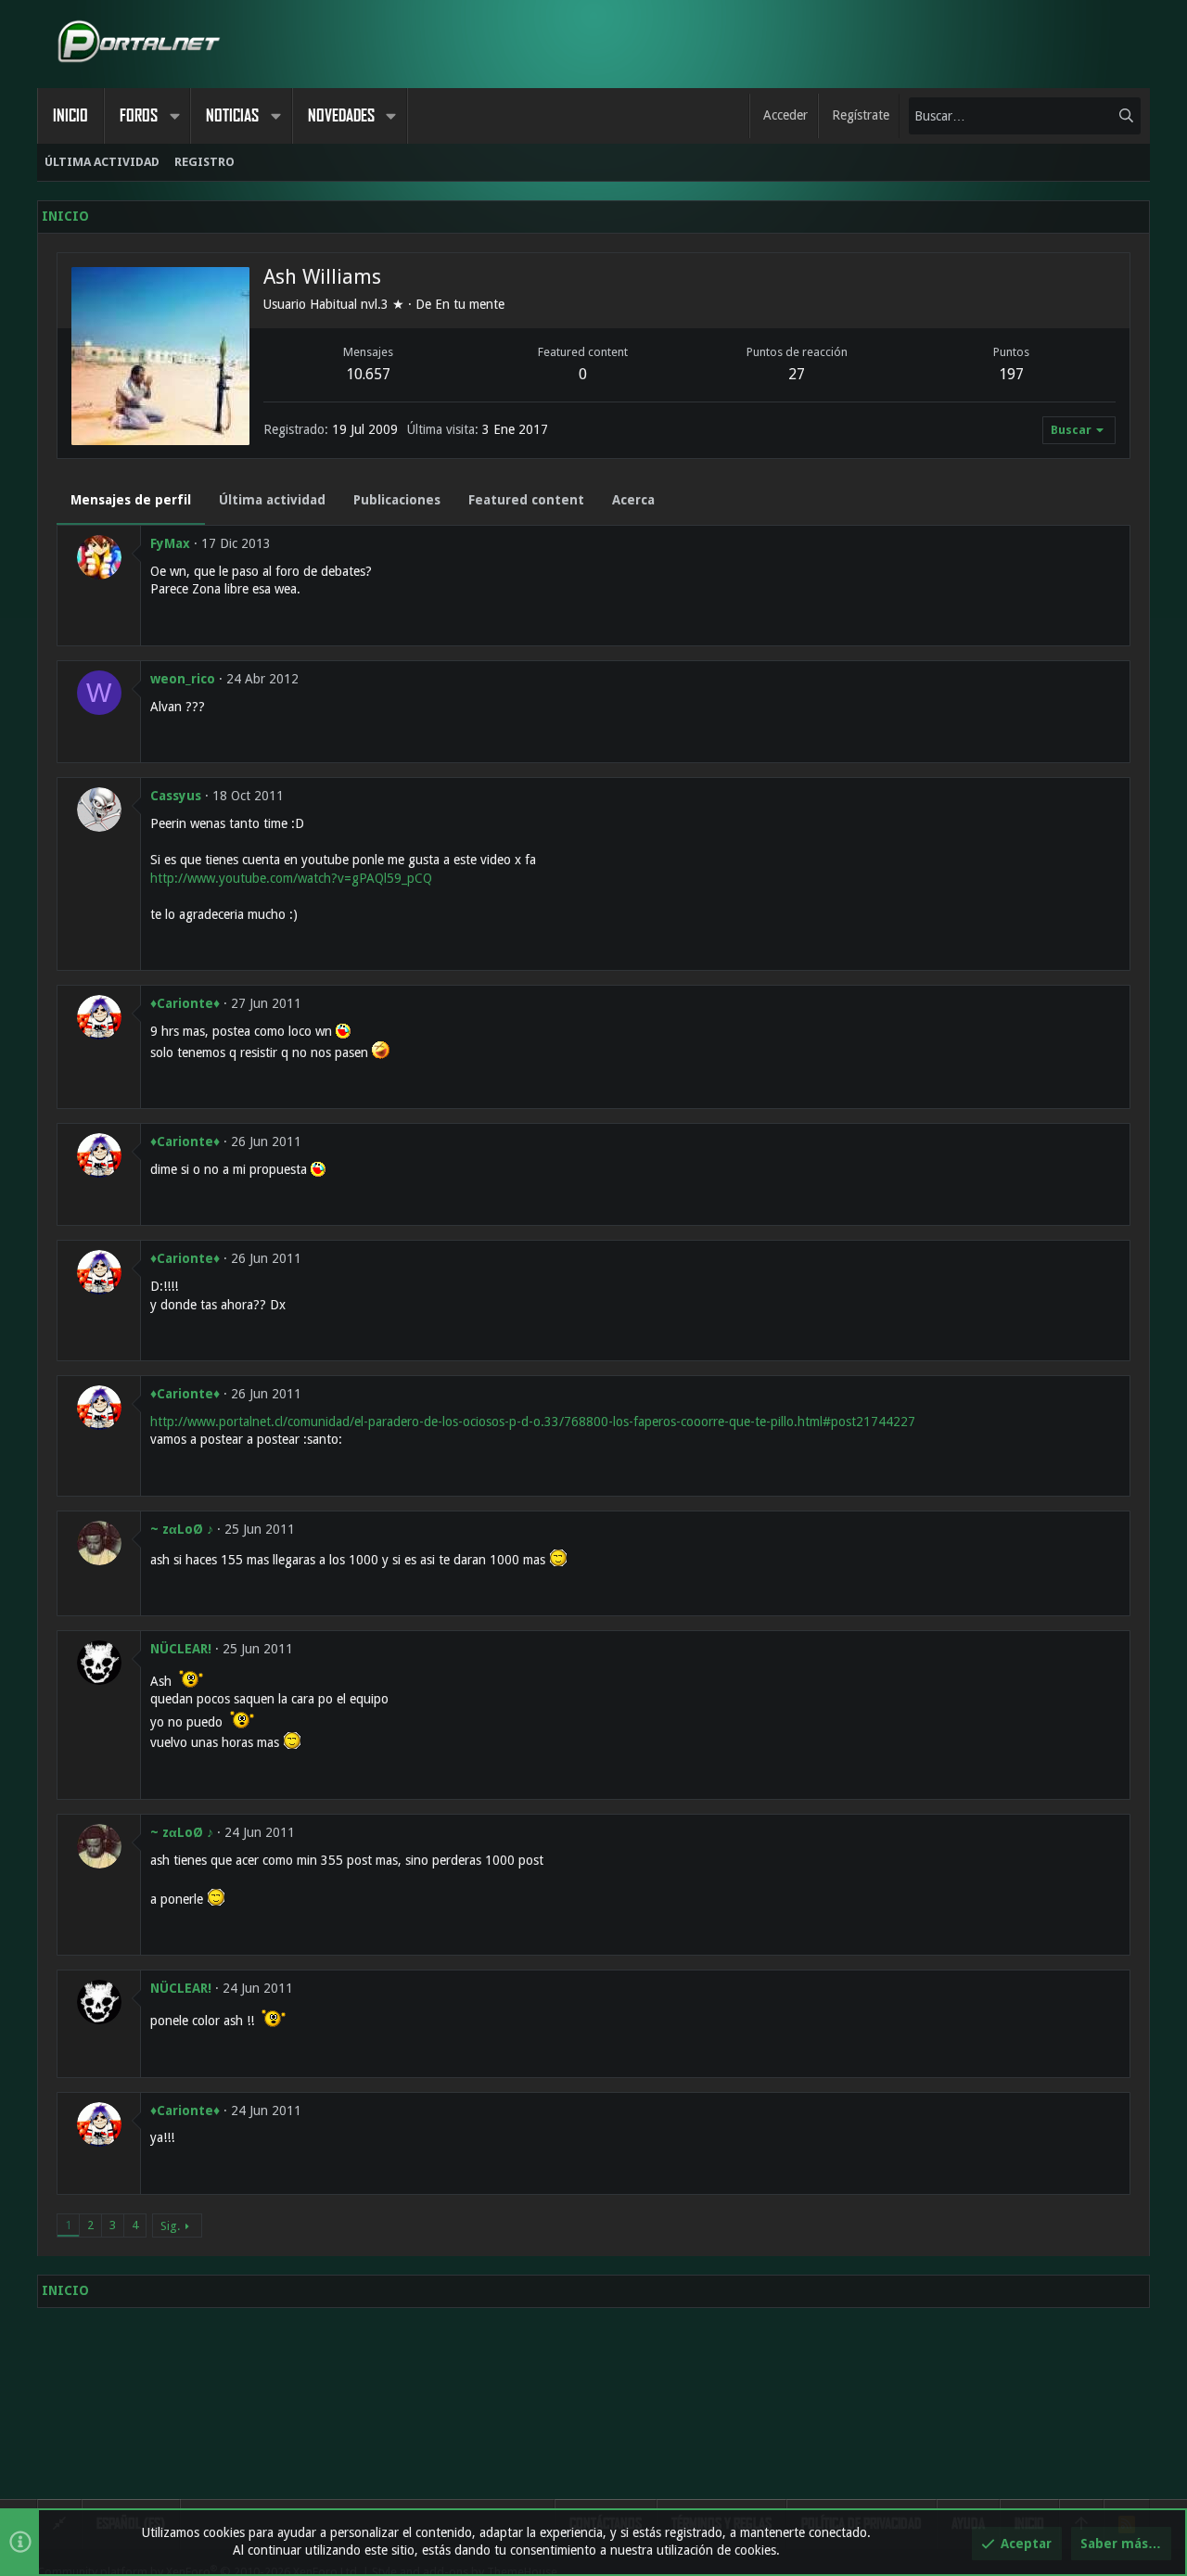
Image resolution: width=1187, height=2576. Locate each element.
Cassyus (176, 796)
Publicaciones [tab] (397, 500)
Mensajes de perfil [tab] (131, 500)
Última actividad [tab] (272, 500)
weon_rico (183, 679)
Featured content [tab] (526, 500)
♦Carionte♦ (185, 1003)
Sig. (170, 2226)
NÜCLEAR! (181, 1649)
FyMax (170, 543)
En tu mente (470, 304)
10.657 (368, 374)
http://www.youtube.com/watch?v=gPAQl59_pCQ (291, 878)
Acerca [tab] (633, 500)
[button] (174, 116)
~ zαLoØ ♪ (182, 1529)
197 (1011, 374)
